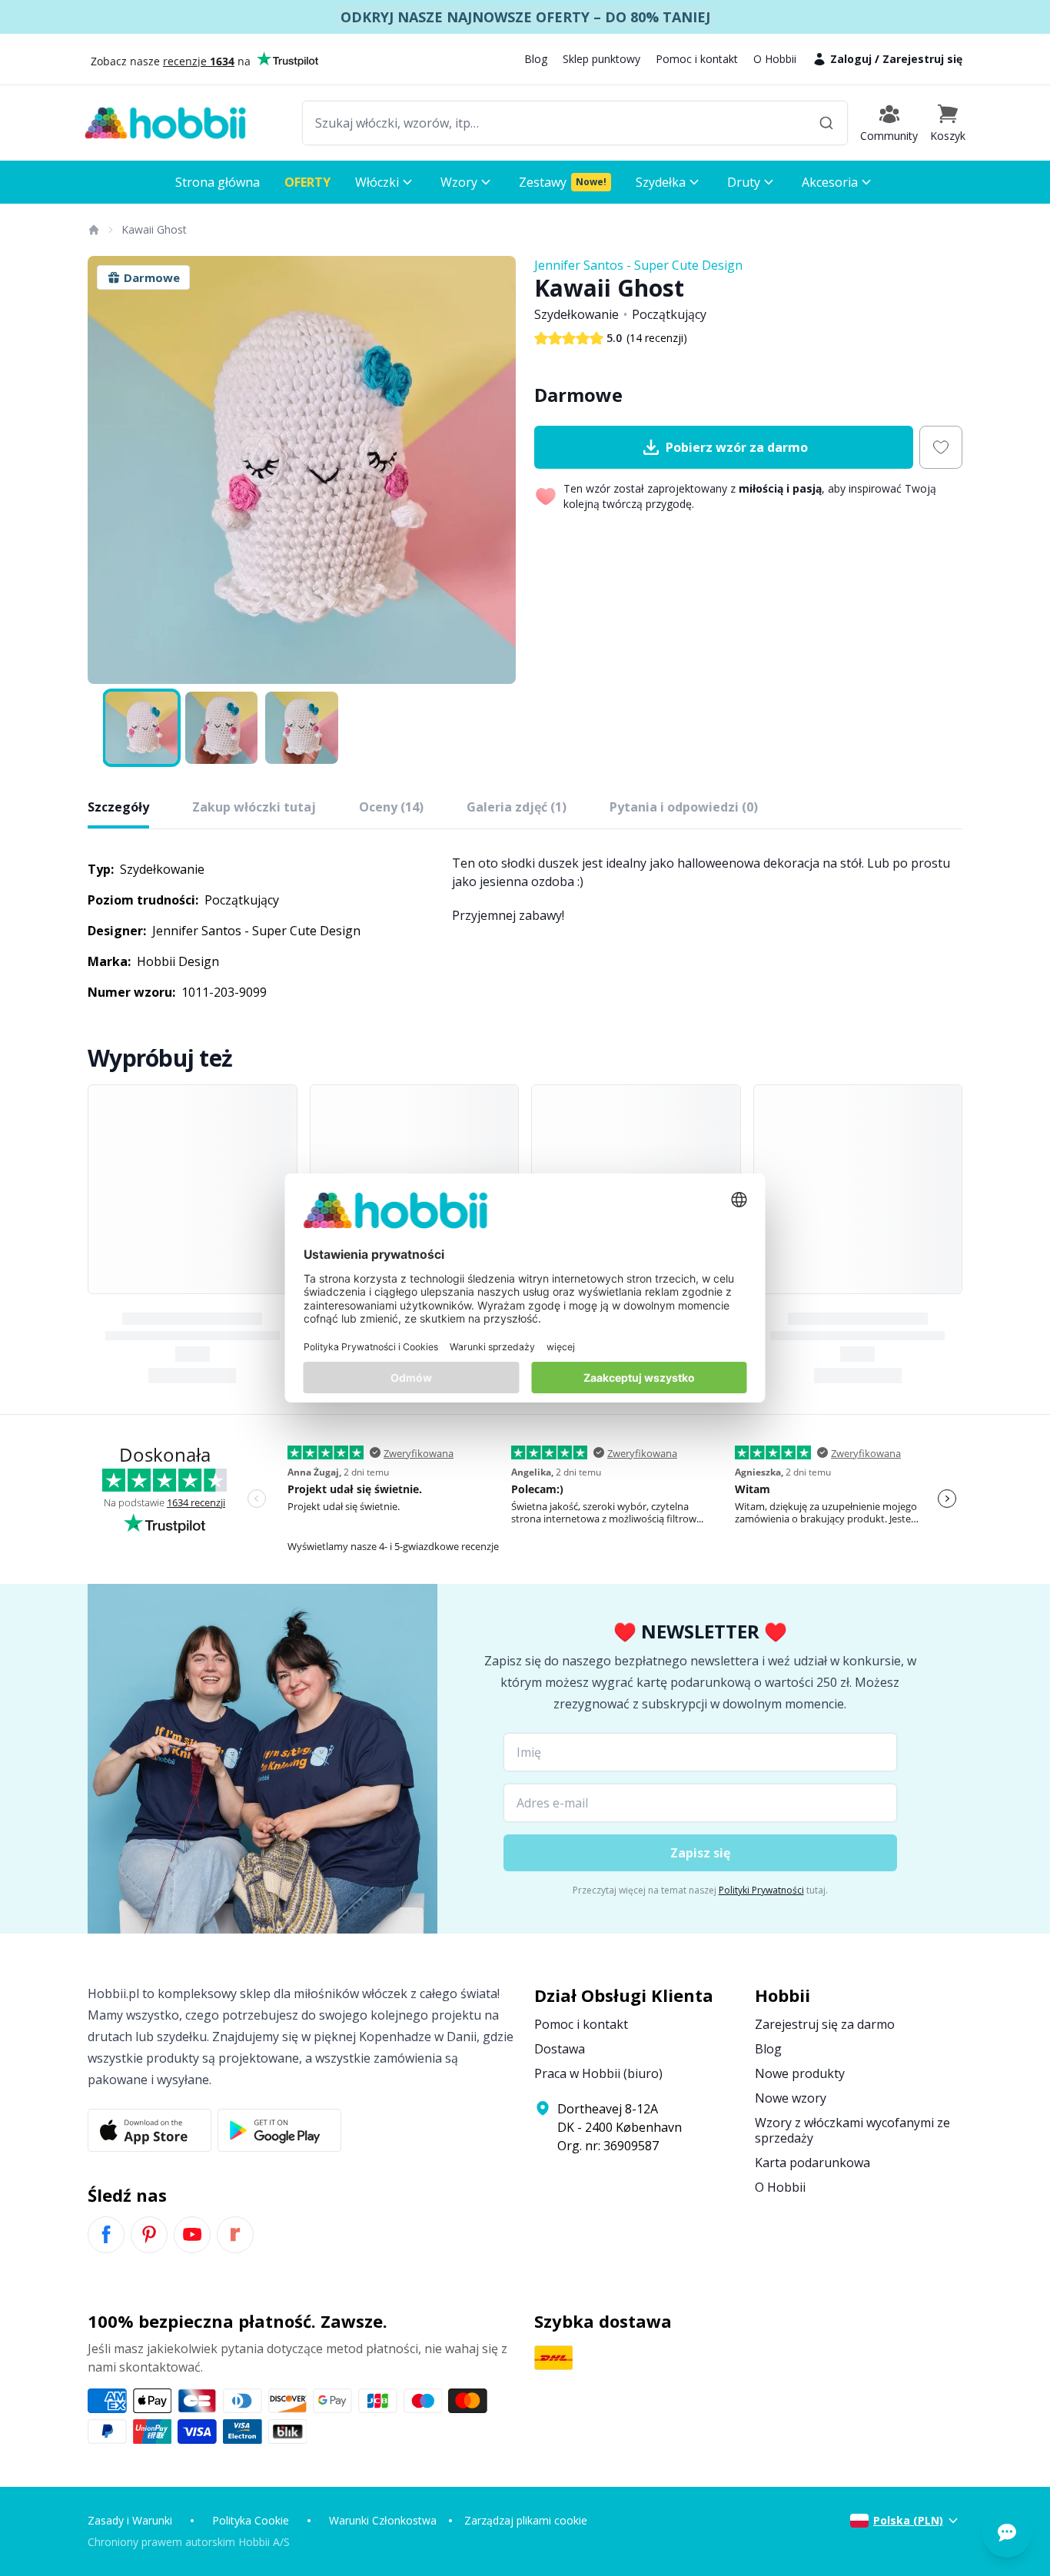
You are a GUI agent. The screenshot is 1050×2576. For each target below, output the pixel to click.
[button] (948, 123)
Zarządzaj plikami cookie (526, 2520)
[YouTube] (192, 2235)
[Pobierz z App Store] (150, 2130)
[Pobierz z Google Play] (279, 2130)
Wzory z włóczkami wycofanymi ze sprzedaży (852, 2130)
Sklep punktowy (601, 59)
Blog (536, 59)
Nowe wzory (791, 2098)
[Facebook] (106, 2235)
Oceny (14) (391, 807)
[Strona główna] (93, 230)
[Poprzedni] (109, 470)
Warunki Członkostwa (383, 2520)
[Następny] (494, 470)
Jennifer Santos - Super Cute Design (638, 265)
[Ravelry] (235, 2235)
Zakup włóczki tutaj (254, 807)
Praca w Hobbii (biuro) (598, 2073)
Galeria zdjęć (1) (517, 807)
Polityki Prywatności (761, 1890)
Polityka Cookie (251, 2520)
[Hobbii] (165, 123)
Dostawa (560, 2049)
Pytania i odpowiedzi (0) (684, 807)
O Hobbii (775, 59)
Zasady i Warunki (130, 2520)
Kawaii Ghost (154, 229)
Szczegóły (118, 807)
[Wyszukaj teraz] (826, 123)
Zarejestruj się (922, 59)
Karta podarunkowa (812, 2163)
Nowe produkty (800, 2073)
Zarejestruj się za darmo (825, 2024)
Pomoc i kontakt (697, 59)
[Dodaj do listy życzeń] (941, 447)
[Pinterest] (149, 2235)
